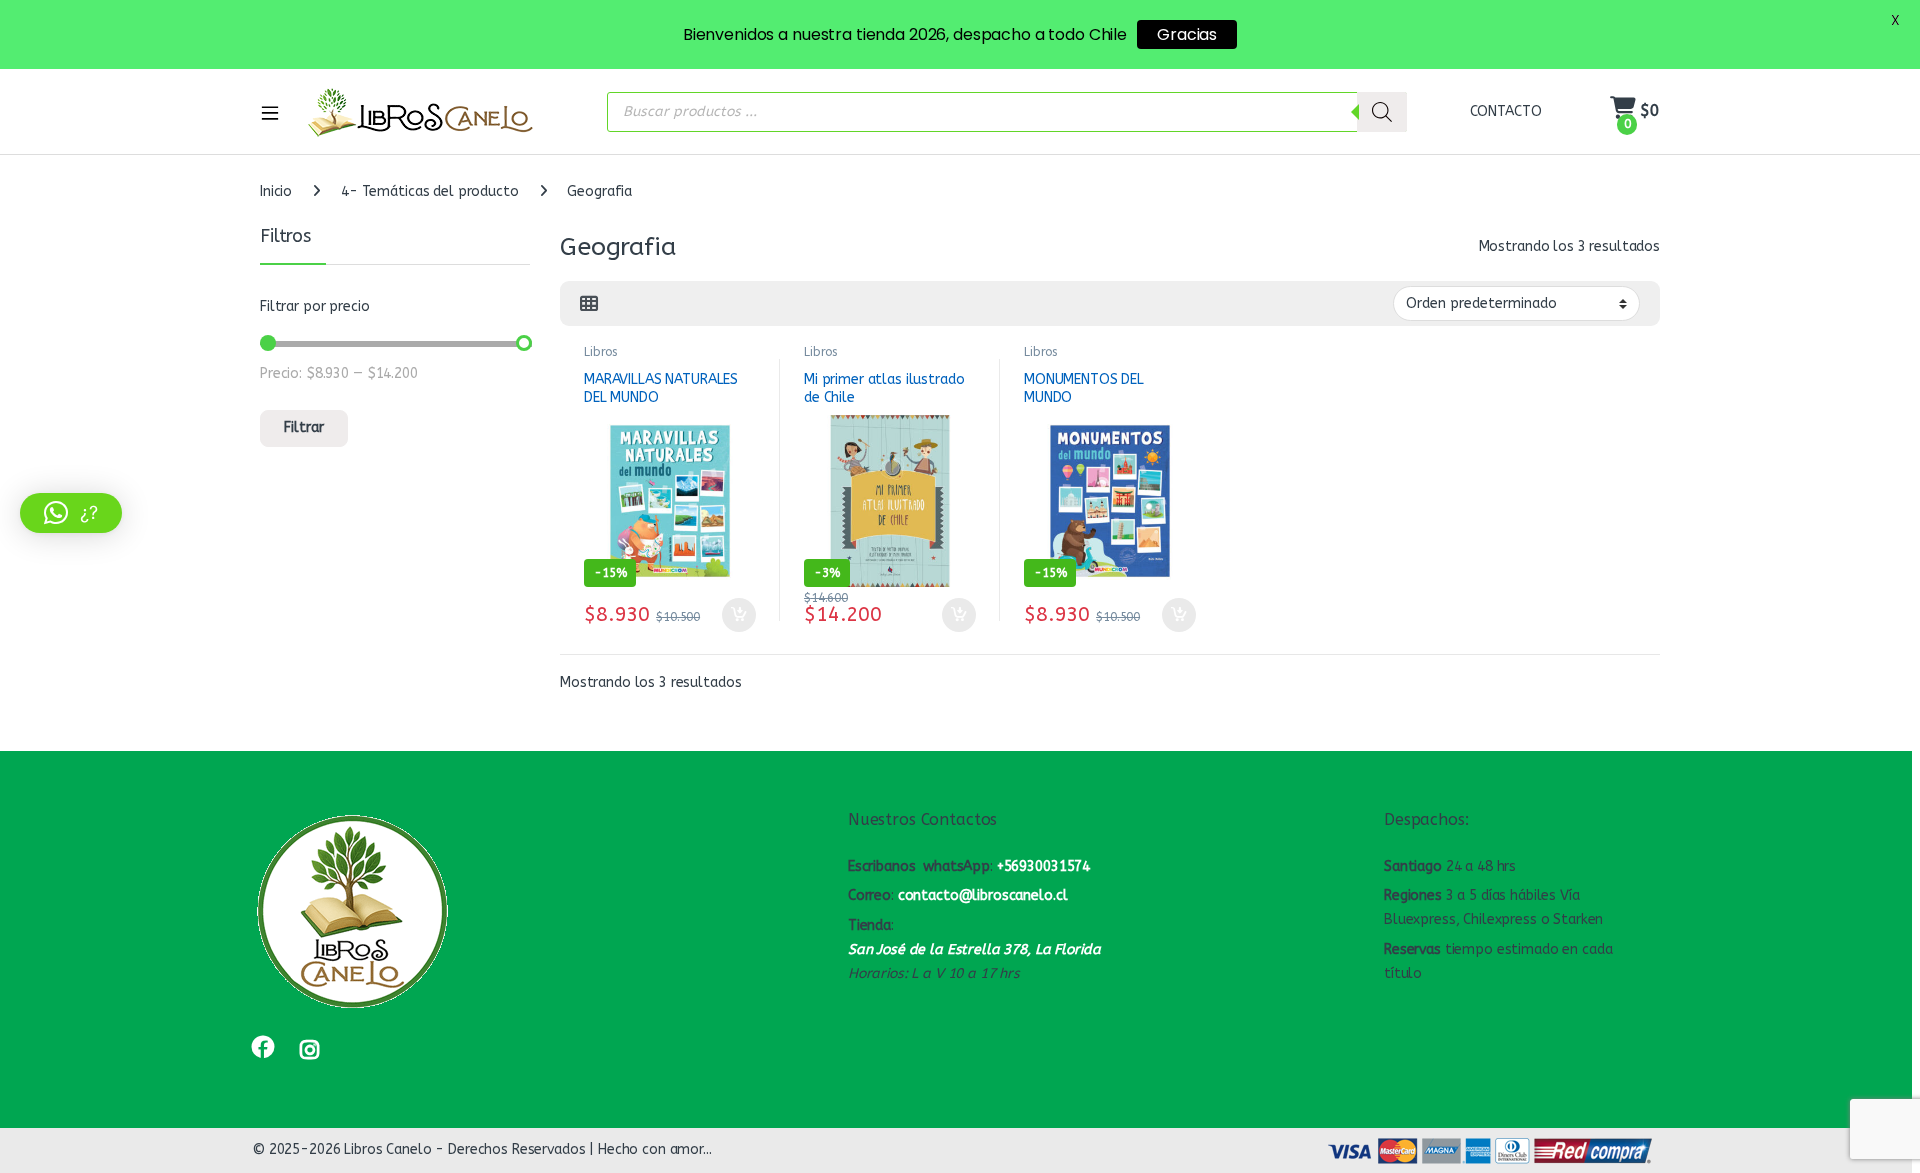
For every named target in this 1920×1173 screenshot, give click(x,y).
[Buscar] (1382, 112)
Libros (600, 352)
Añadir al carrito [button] (734, 615)
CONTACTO (1506, 111)
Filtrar (304, 427)
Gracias (1187, 34)
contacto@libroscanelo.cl (983, 895)
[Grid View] (589, 304)
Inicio (276, 191)
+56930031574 (1043, 866)
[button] (71, 513)
